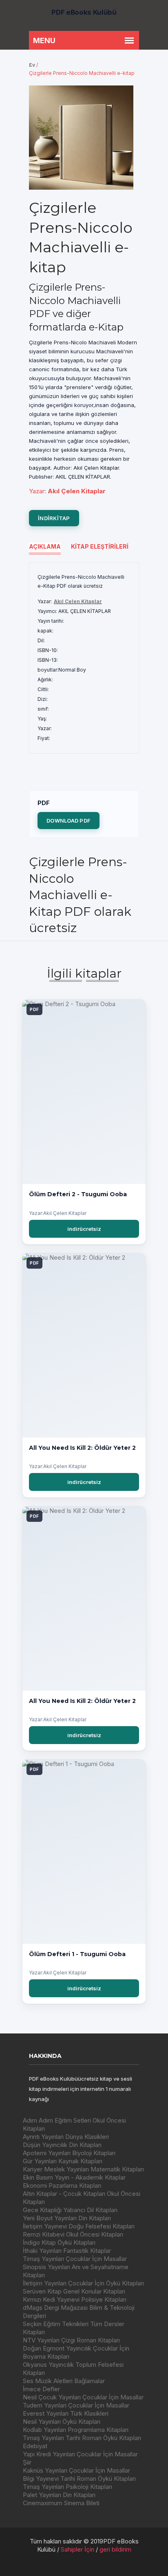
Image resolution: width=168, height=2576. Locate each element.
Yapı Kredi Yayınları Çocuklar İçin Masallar (80, 2454)
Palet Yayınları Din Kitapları (59, 2495)
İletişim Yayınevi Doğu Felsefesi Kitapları (79, 2226)
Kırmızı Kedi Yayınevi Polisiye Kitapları (75, 2299)
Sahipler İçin (77, 2549)
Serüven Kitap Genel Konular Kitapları (74, 2291)
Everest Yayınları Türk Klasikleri (66, 2413)
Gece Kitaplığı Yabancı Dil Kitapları (70, 2210)
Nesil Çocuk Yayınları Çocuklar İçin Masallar (83, 2397)
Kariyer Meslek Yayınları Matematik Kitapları (83, 2169)
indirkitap (54, 518)
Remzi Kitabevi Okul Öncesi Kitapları (73, 2234)
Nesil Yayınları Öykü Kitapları (62, 2422)
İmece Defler (41, 2389)
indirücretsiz (84, 1229)
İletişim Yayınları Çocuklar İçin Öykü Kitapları (83, 2283)
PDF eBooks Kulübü (84, 12)
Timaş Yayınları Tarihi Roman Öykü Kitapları (82, 2438)
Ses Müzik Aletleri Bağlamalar (64, 2381)
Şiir (27, 2462)
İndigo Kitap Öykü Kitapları (59, 2242)
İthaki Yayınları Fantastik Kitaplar (67, 2251)
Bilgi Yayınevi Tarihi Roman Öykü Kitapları (79, 2479)
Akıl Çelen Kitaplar (78, 601)
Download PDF (69, 821)
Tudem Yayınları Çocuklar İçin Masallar (76, 2405)
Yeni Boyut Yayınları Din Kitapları (67, 2218)
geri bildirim (115, 2549)
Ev (32, 65)
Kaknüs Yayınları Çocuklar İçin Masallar (76, 2470)
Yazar (37, 491)
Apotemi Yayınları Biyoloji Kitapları (69, 2153)
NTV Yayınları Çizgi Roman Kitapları (71, 2340)
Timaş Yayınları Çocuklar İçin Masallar (75, 2259)
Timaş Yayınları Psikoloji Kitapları (67, 2487)
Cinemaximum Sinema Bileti (61, 2503)
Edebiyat (35, 2446)
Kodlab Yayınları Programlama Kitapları (76, 2430)
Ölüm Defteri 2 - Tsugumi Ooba (78, 1194)
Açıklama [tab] (45, 546)
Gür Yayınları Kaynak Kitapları (63, 2161)
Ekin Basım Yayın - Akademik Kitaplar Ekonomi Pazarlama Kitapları (74, 2181)
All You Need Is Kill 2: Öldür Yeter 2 (82, 1448)
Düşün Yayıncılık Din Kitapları (62, 2145)
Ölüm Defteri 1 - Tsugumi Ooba (77, 1954)
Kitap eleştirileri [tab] (100, 546)
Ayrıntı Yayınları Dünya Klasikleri (66, 2137)
